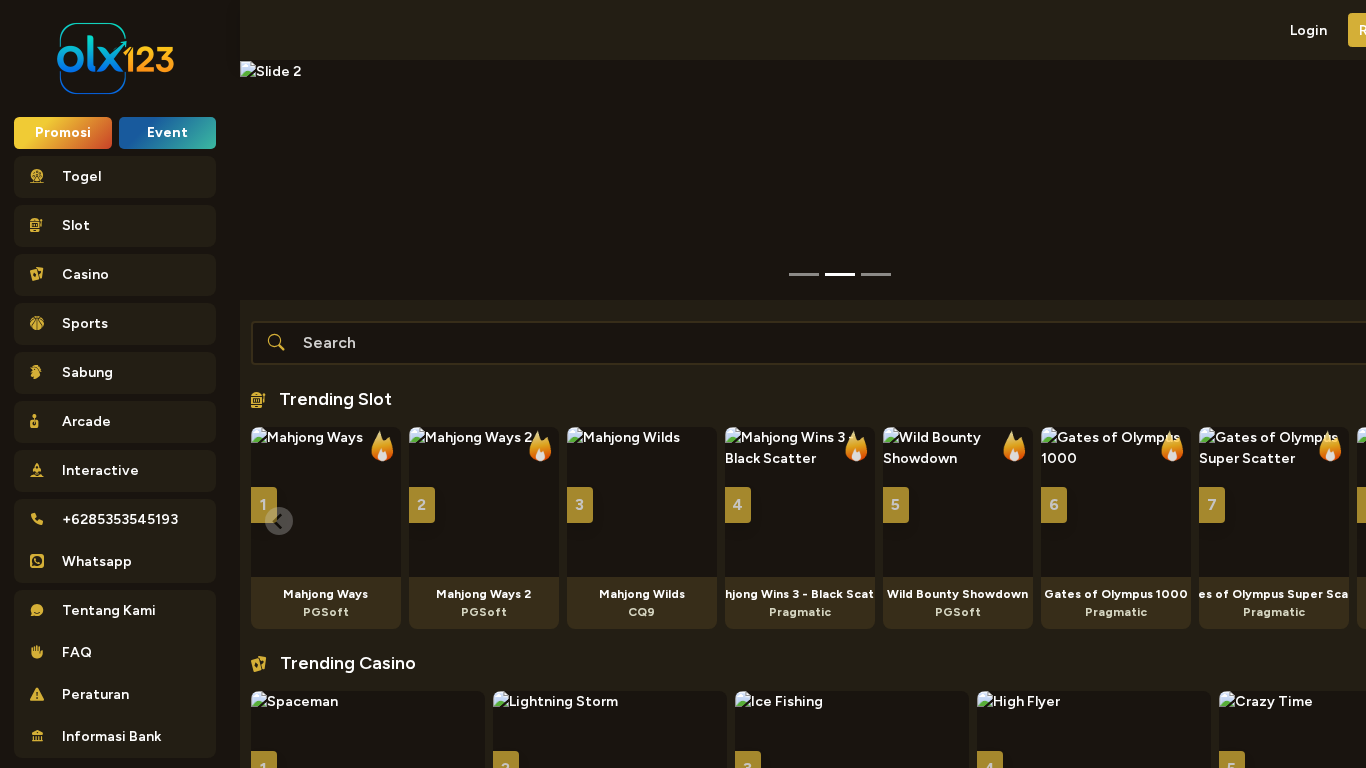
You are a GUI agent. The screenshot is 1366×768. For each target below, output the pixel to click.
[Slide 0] (804, 274)
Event (167, 132)
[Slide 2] (876, 274)
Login (1308, 30)
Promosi (63, 132)
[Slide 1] (840, 274)
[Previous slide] (279, 521)
